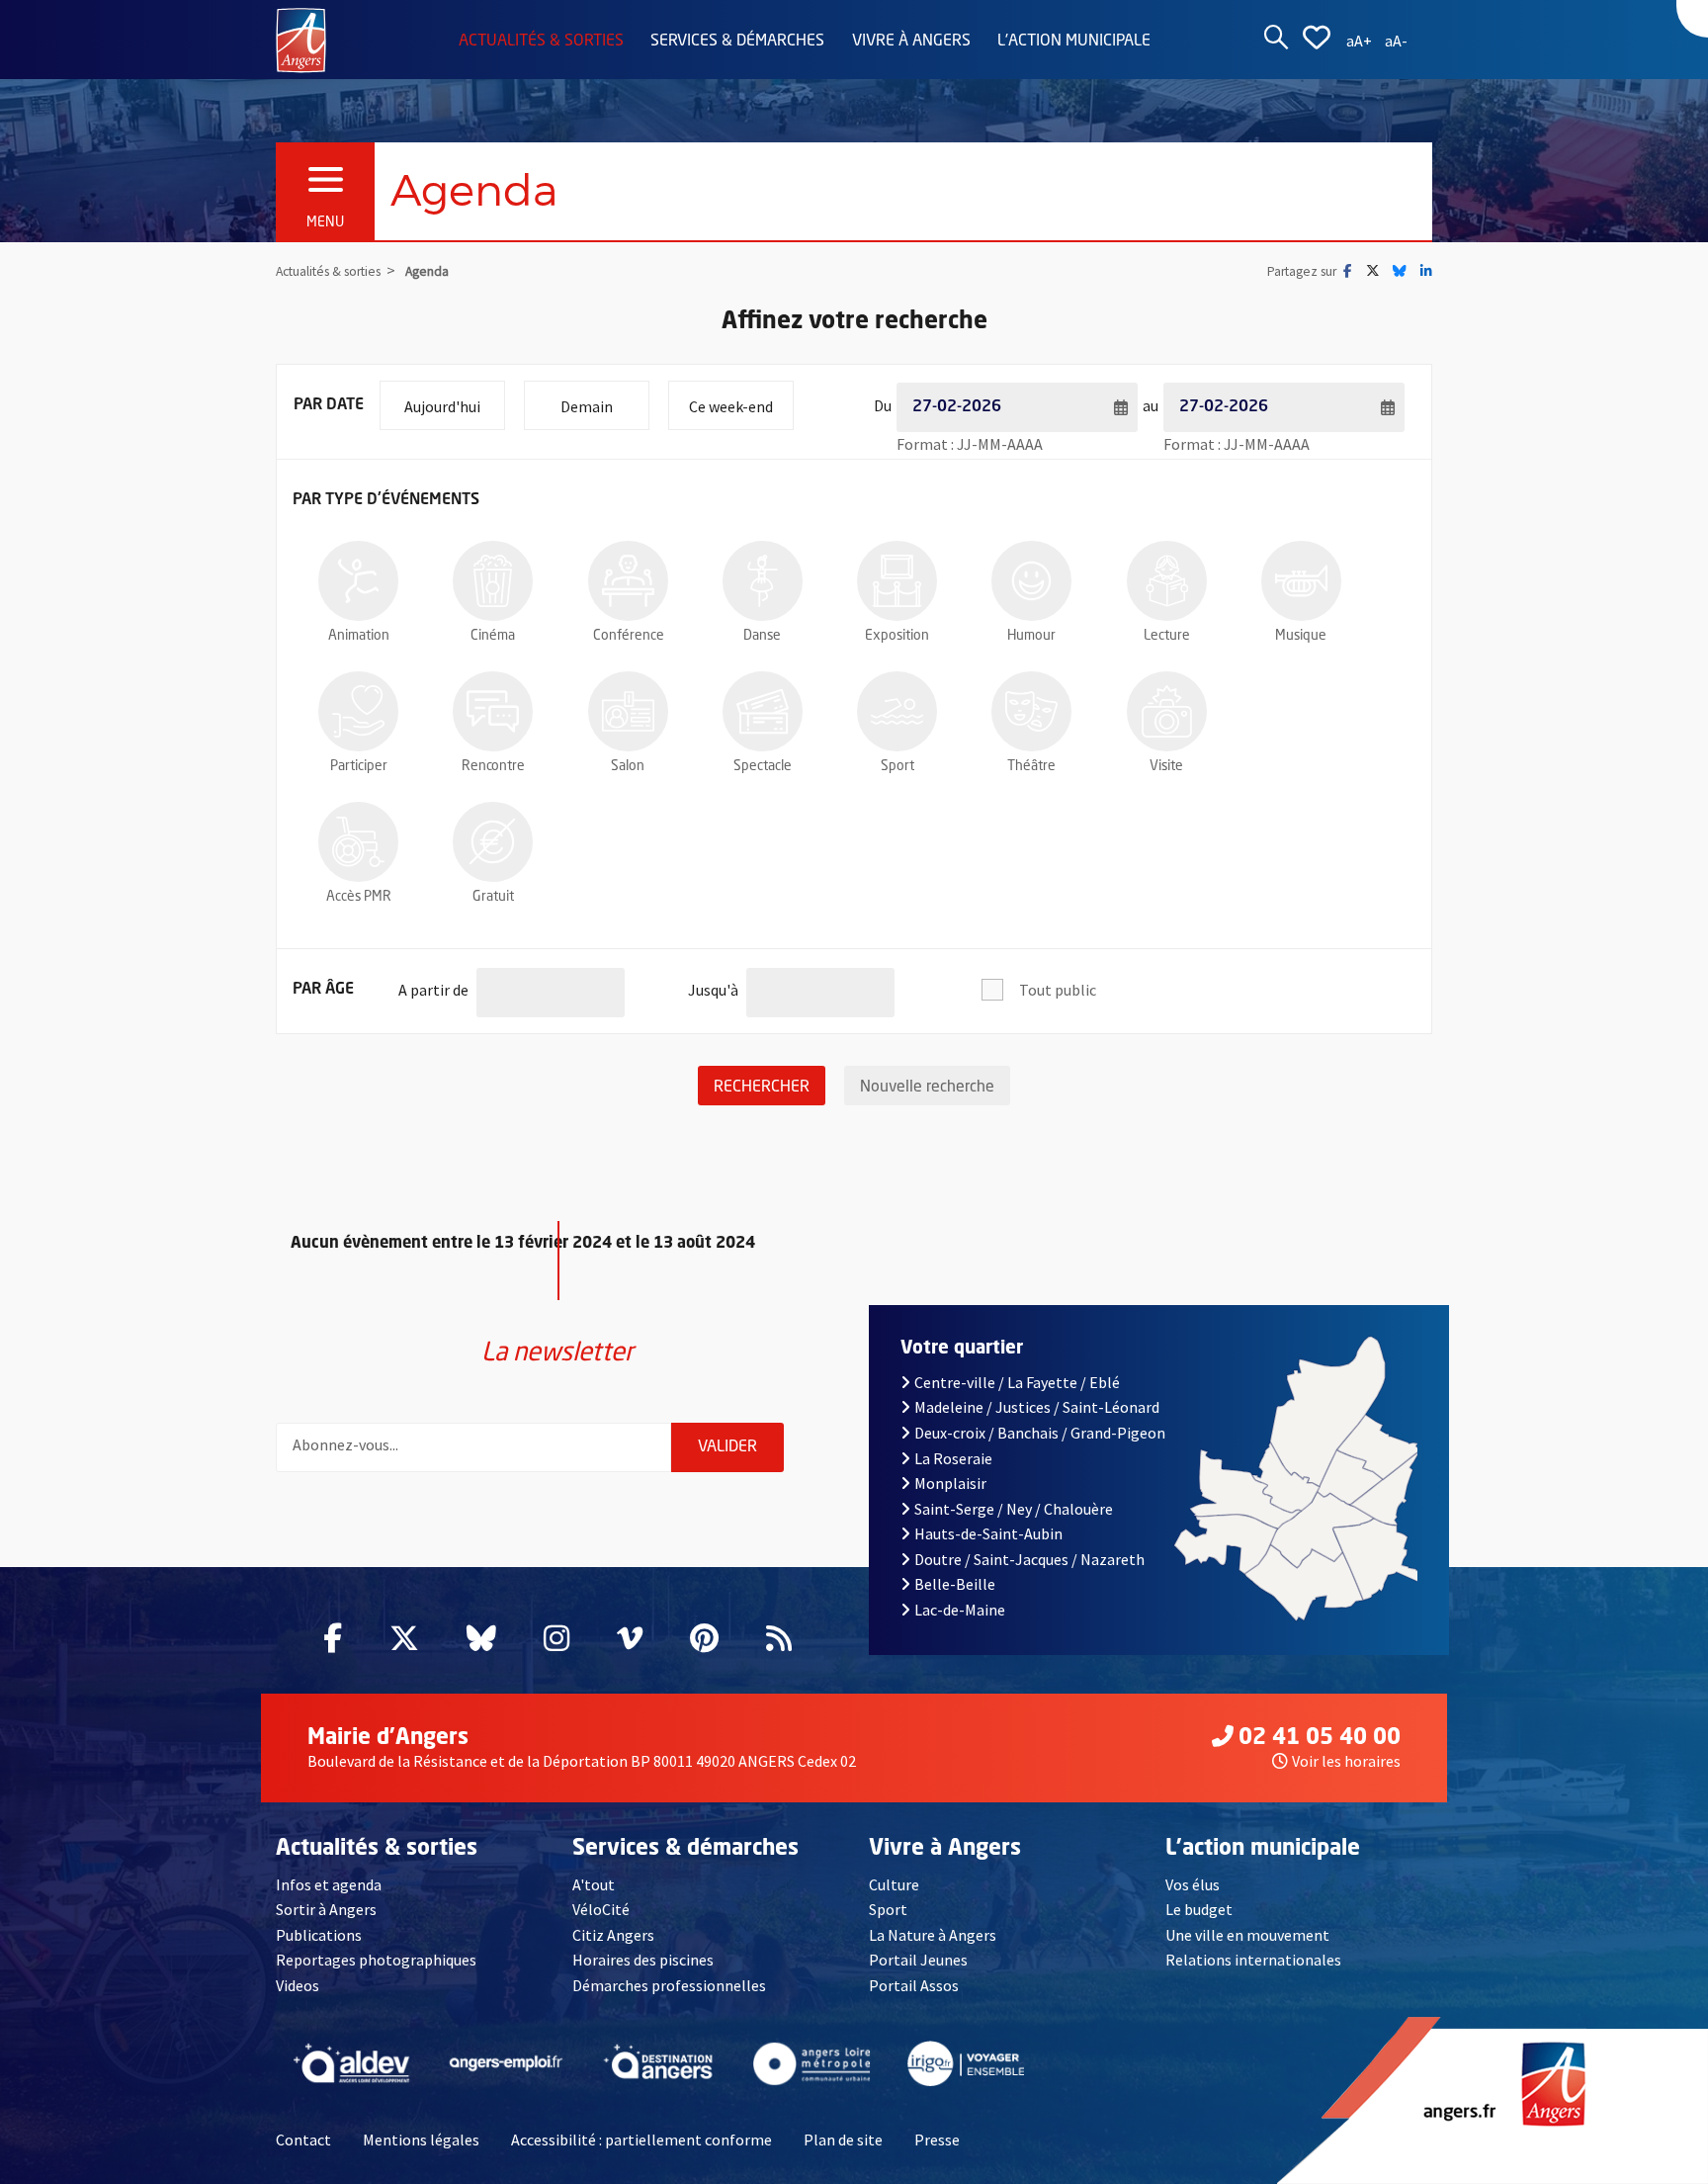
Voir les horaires (1346, 1761)
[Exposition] (897, 581)
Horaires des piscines (643, 1960)
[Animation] (358, 581)
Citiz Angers (613, 1935)
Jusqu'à (713, 989)
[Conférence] (628, 581)
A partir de (433, 989)
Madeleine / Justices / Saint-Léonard (1037, 1407)
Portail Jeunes (918, 1960)
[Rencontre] (493, 711)
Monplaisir (950, 1483)
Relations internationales (1253, 1960)
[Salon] (628, 711)
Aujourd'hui (454, 406)
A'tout (594, 1884)
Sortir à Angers (326, 1909)
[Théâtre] (1031, 711)
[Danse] (763, 581)
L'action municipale (1074, 42)
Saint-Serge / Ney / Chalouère (1014, 1509)
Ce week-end (741, 406)
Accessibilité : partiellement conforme (641, 2140)
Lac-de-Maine (960, 1610)
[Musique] (1301, 581)
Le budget (1199, 1909)
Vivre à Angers (911, 42)
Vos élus (1193, 1884)
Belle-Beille (955, 1584)
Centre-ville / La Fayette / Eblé (1017, 1382)
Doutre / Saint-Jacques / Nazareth (1029, 1559)
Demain (604, 406)
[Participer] (358, 711)
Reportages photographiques (376, 1960)
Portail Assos (914, 1985)
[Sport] (897, 711)
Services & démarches (737, 42)
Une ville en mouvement (1247, 1935)
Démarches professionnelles (669, 1985)
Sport (888, 1909)
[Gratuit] (493, 842)
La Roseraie (953, 1458)
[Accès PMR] (358, 842)
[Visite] (1167, 711)
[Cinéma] (493, 581)
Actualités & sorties (541, 42)
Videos (298, 1985)
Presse (937, 2140)
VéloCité (601, 1909)
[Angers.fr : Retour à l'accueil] (301, 39)
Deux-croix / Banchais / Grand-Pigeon (1040, 1433)
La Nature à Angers (933, 1935)
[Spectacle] (763, 711)
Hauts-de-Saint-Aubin (988, 1533)
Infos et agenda (329, 1884)
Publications (319, 1935)
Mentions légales (421, 2140)
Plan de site (843, 2140)
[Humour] (1031, 581)
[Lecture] (1167, 581)
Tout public (1058, 990)
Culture (894, 1884)
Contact (303, 2140)
